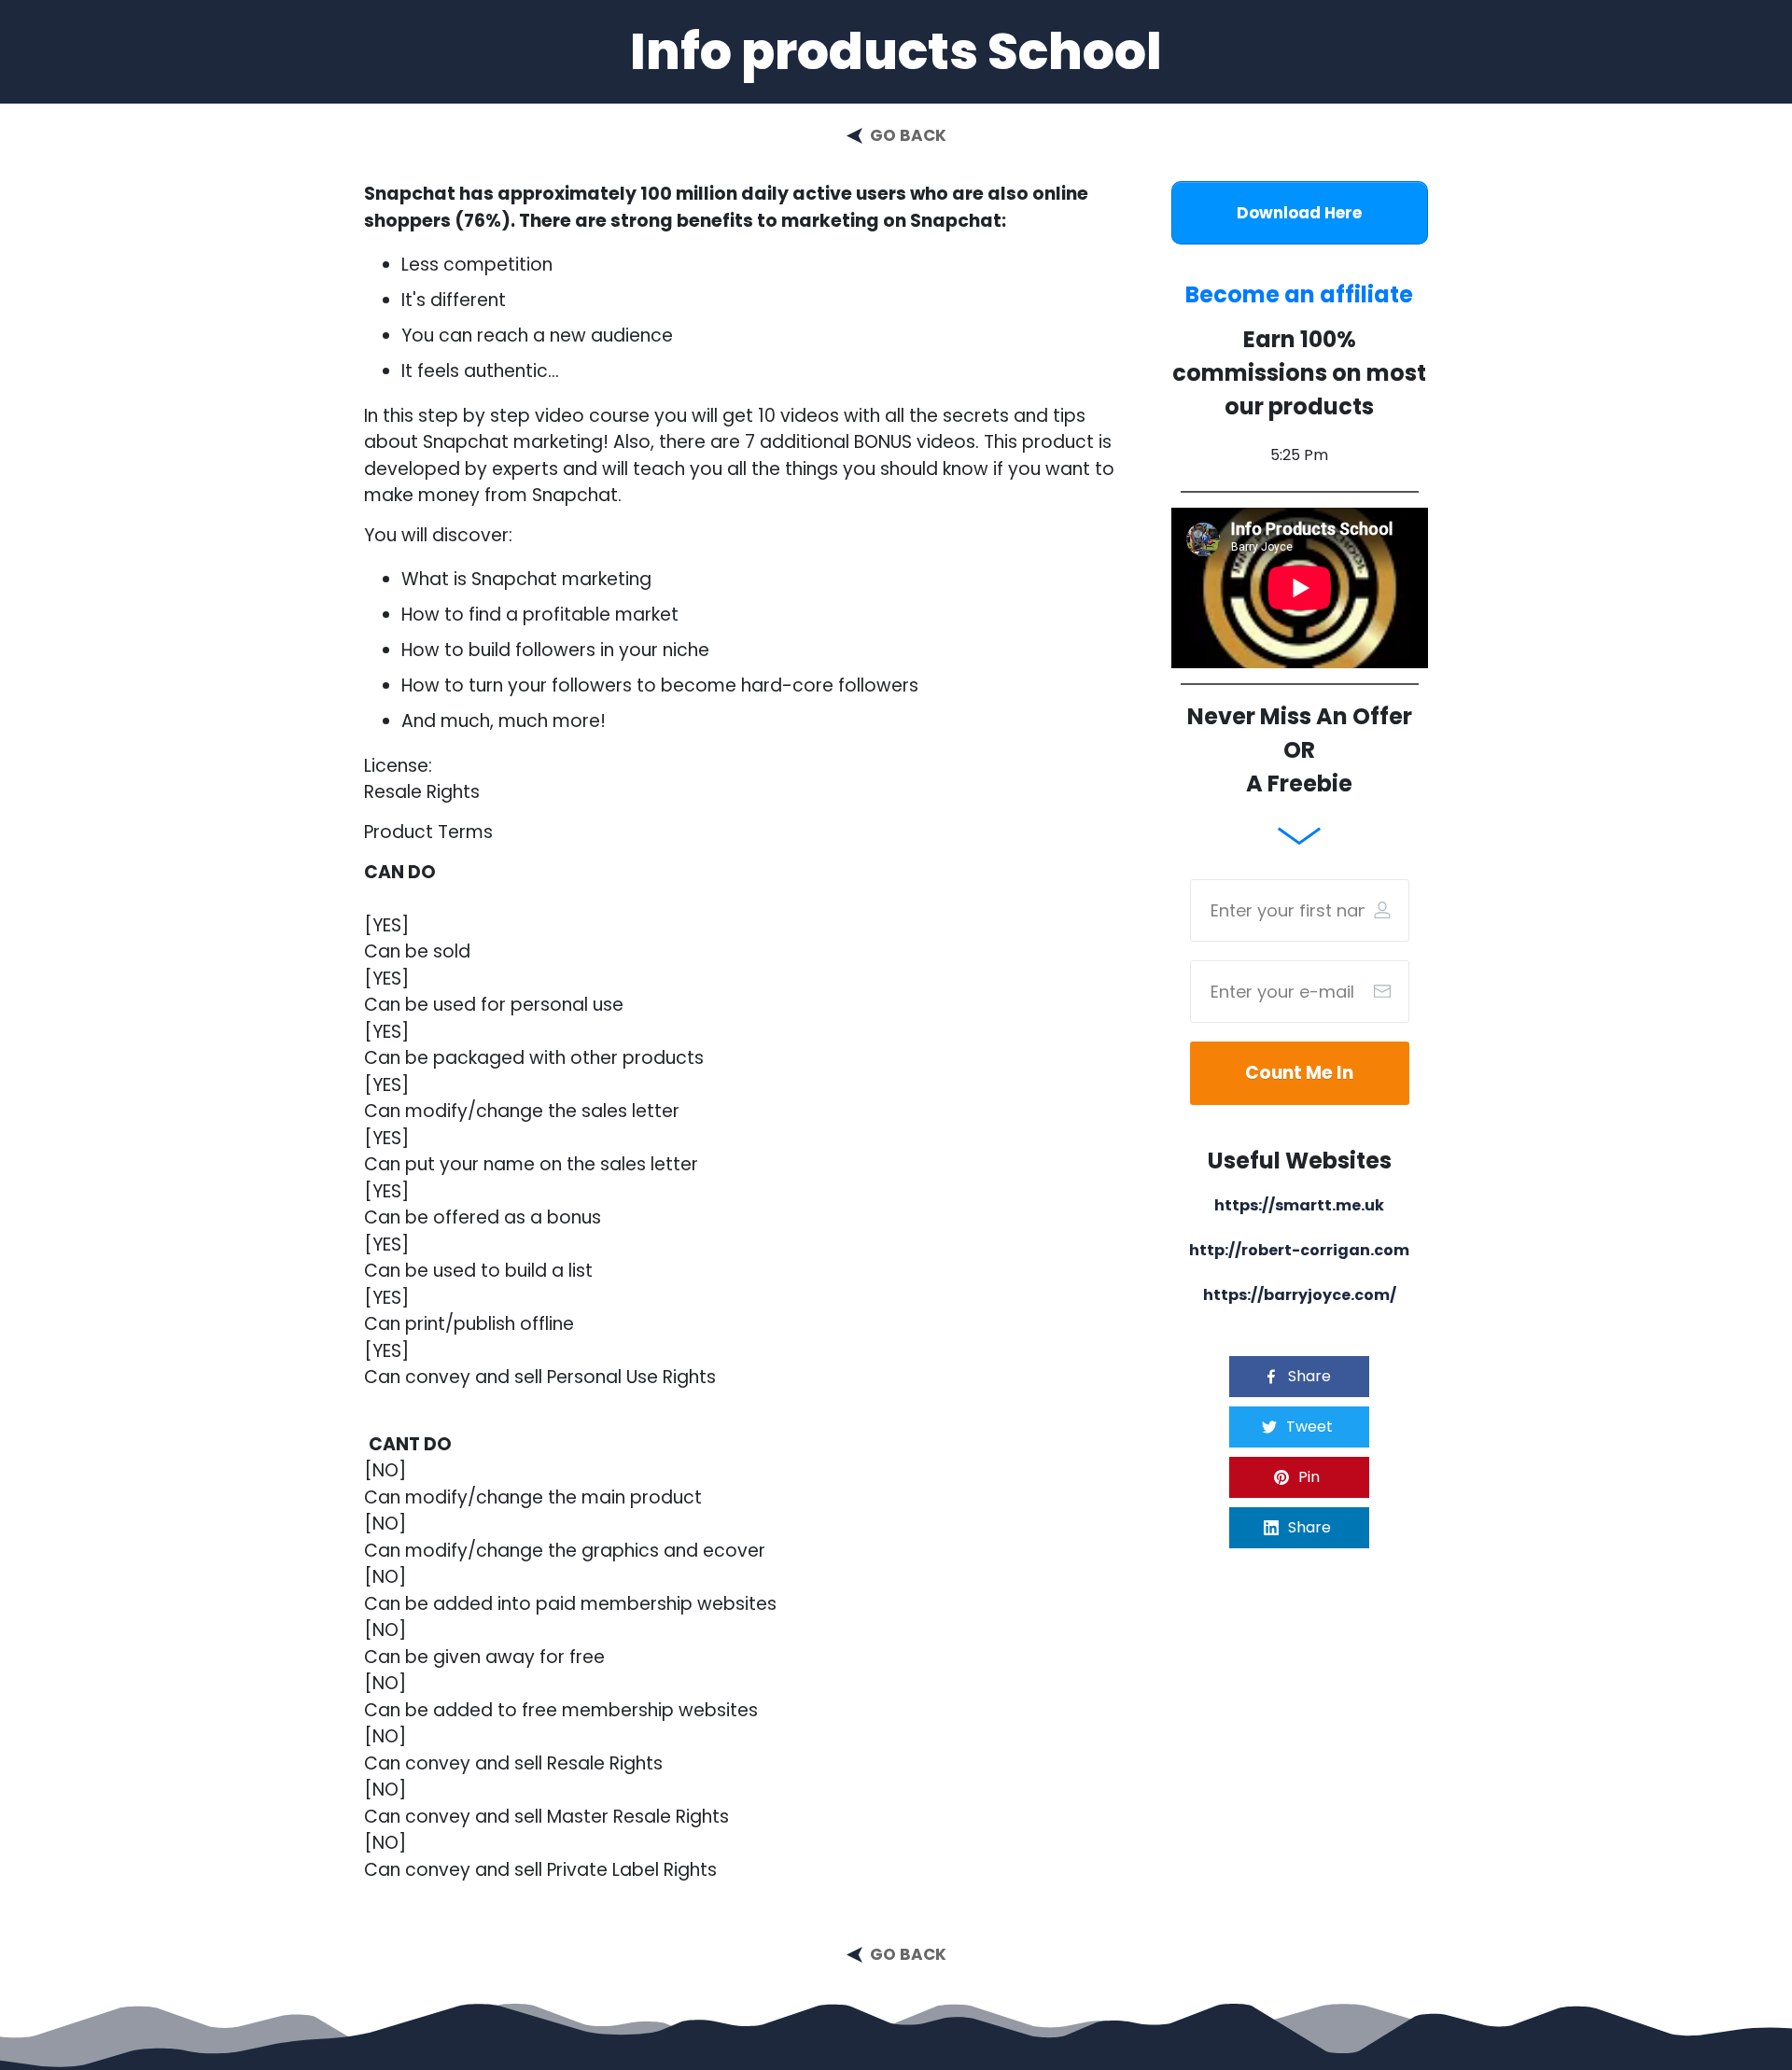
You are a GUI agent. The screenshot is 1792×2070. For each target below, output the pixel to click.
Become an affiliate (1299, 294)
